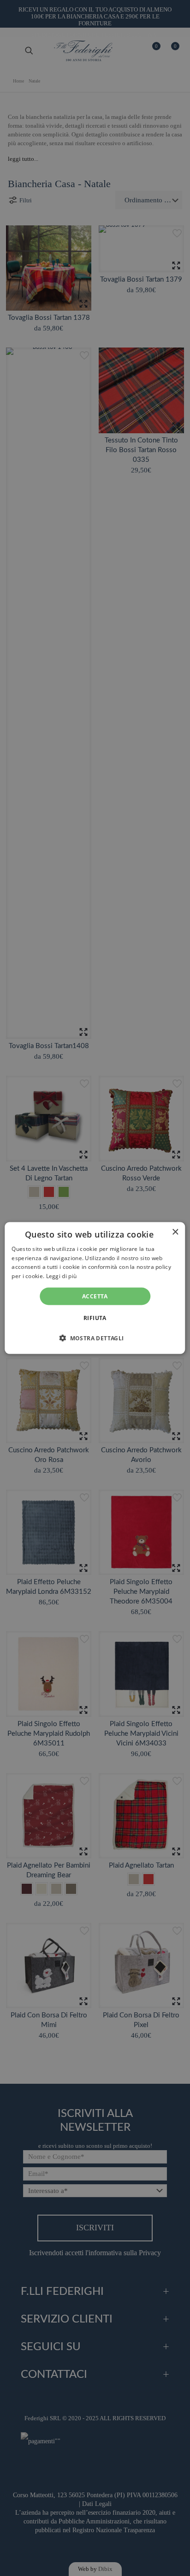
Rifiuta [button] (95, 1318)
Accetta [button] (95, 1296)
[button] (95, 1338)
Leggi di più (62, 1276)
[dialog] (95, 1288)
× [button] (175, 1232)
